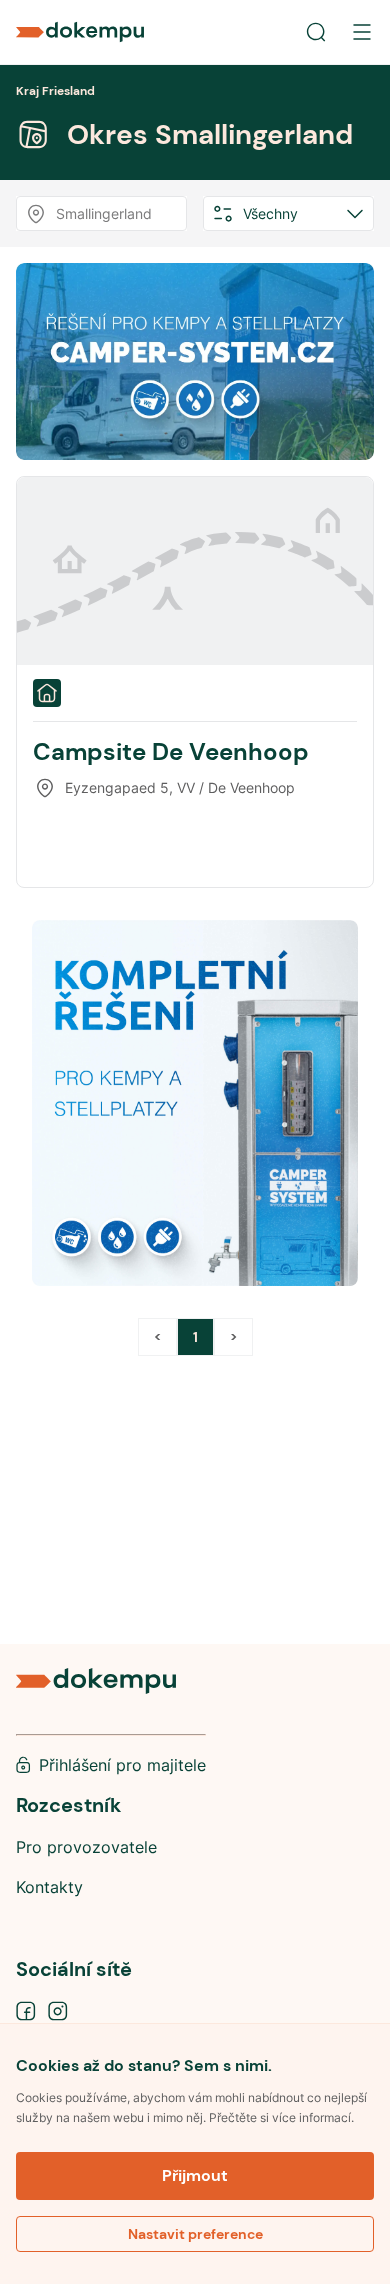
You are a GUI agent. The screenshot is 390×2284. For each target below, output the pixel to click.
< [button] (157, 1337)
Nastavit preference (195, 2234)
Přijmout (195, 2175)
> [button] (233, 1337)
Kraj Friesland (55, 91)
